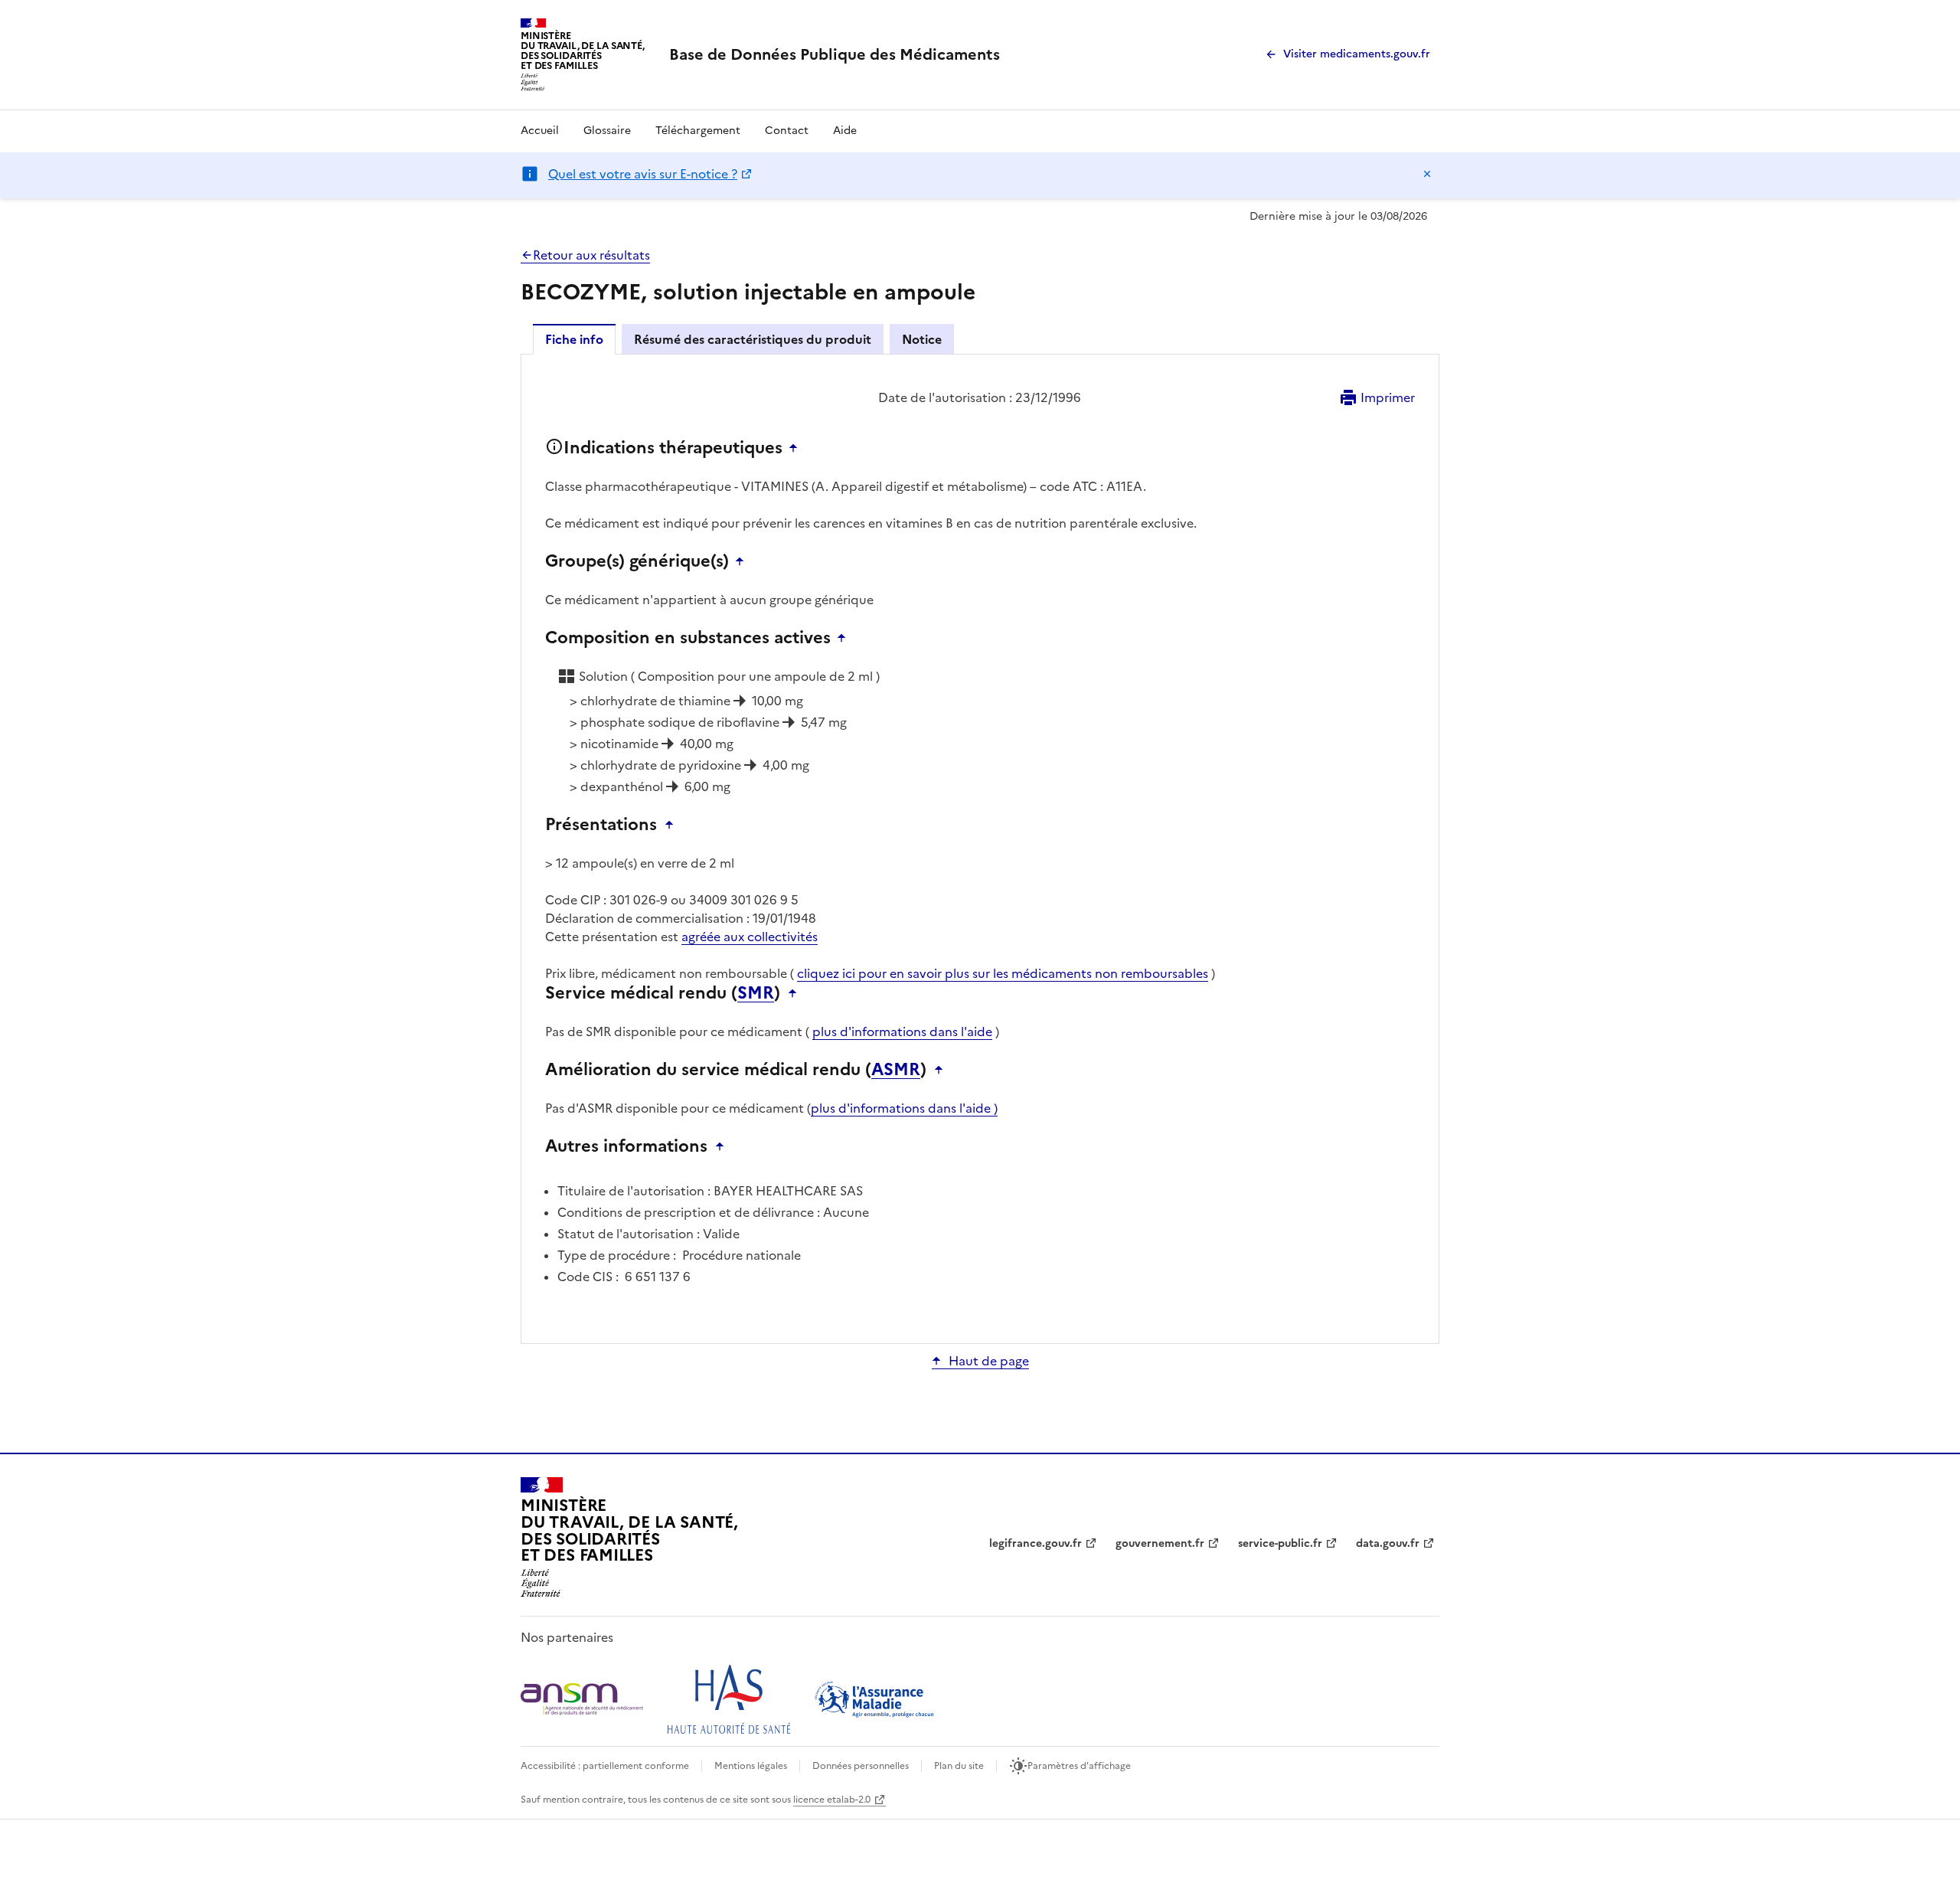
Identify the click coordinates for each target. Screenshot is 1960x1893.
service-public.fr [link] (1280, 1543)
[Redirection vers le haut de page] (797, 448)
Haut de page (989, 1361)
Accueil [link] (540, 131)
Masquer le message (1427, 174)
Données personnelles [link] (861, 1766)
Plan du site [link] (959, 1766)
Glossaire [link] (607, 131)
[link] (835, 54)
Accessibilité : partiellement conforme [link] (605, 1766)
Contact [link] (787, 131)
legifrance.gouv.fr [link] (1036, 1543)
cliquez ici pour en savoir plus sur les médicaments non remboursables (1003, 973)
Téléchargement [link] (698, 131)
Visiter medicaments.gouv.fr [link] (1357, 54)
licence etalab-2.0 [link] (832, 1800)
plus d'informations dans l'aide (902, 1032)
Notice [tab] (922, 339)
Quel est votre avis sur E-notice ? (643, 174)
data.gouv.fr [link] (1388, 1543)
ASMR (896, 1070)
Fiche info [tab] (574, 339)
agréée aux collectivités (750, 937)
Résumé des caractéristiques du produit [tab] (753, 339)
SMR (756, 993)
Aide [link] (845, 131)
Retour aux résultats (591, 255)
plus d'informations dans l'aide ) (904, 1108)
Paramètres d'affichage (1079, 1766)
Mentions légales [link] (751, 1766)
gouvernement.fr (1160, 1543)
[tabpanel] (980, 848)
